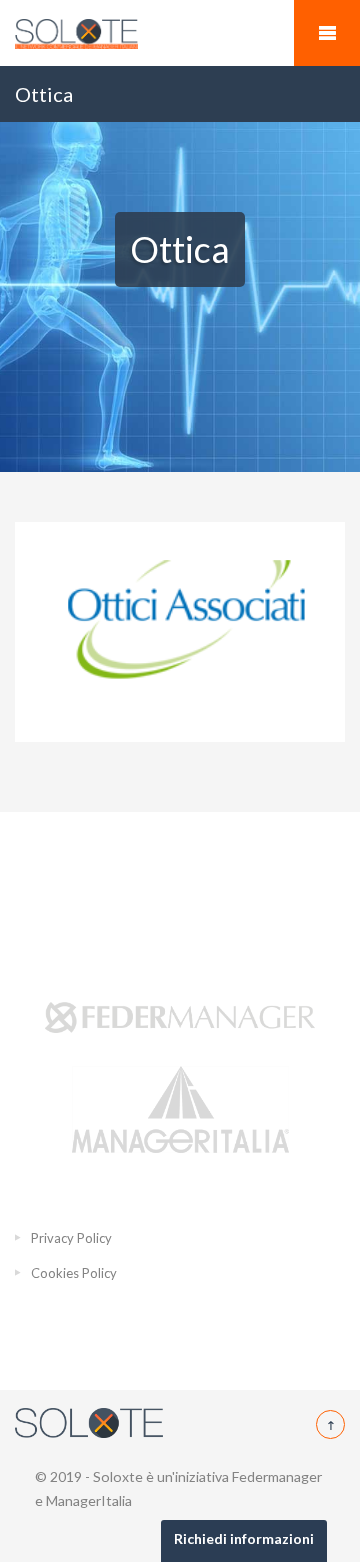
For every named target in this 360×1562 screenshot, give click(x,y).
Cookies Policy (74, 1273)
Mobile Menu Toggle (327, 33)
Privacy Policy (71, 1238)
